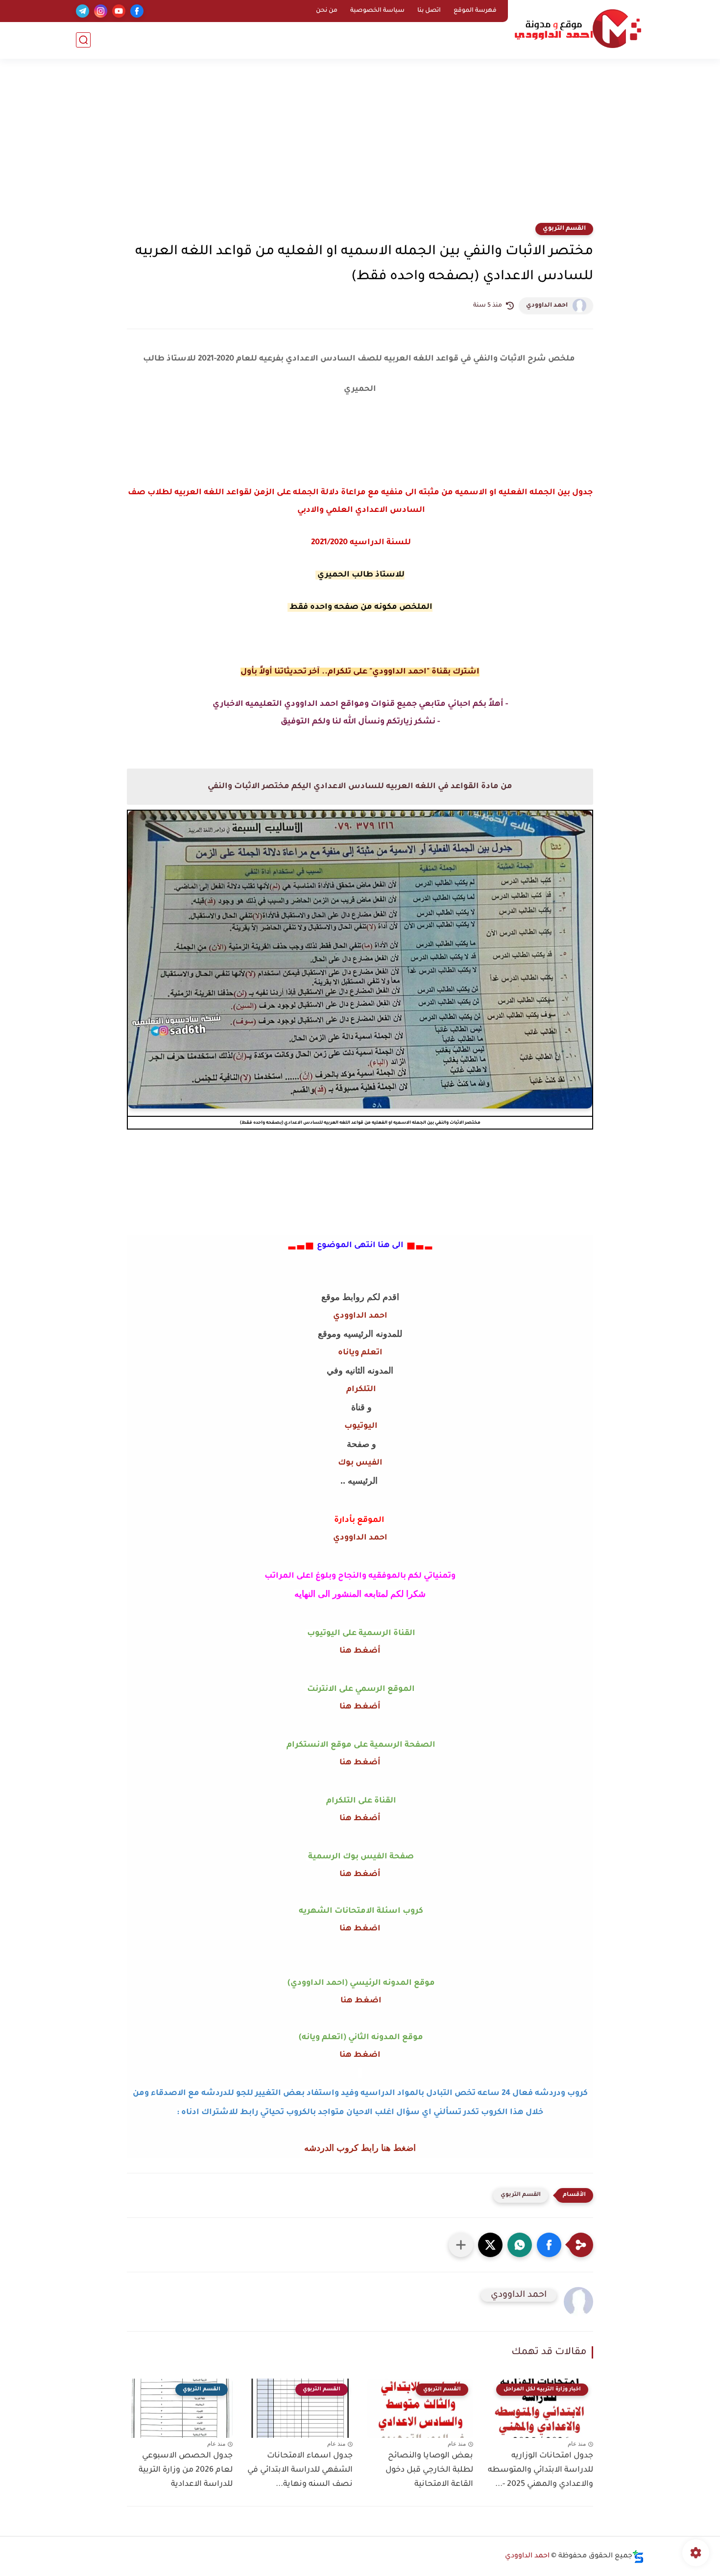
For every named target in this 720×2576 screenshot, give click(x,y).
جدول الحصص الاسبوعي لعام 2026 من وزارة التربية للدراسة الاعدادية (186, 2470)
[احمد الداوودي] (578, 29)
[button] (549, 2245)
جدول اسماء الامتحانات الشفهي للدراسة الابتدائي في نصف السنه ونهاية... (300, 2470)
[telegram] (83, 11)
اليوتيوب (360, 1426)
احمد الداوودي (547, 306)
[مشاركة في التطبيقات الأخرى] (461, 2245)
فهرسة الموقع (475, 11)
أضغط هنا (360, 1651)
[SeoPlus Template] (638, 2557)
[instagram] (101, 11)
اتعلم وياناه (360, 1353)
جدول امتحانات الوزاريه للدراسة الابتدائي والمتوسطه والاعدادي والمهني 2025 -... (540, 2470)
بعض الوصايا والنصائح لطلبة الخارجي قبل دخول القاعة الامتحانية (429, 2470)
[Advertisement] (360, 147)
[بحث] (83, 40)
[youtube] (119, 11)
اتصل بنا (429, 11)
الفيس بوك (360, 1463)
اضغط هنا (360, 1929)
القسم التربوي (564, 229)
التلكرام (360, 1390)
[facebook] (137, 11)
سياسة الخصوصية (377, 11)
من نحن (327, 11)
